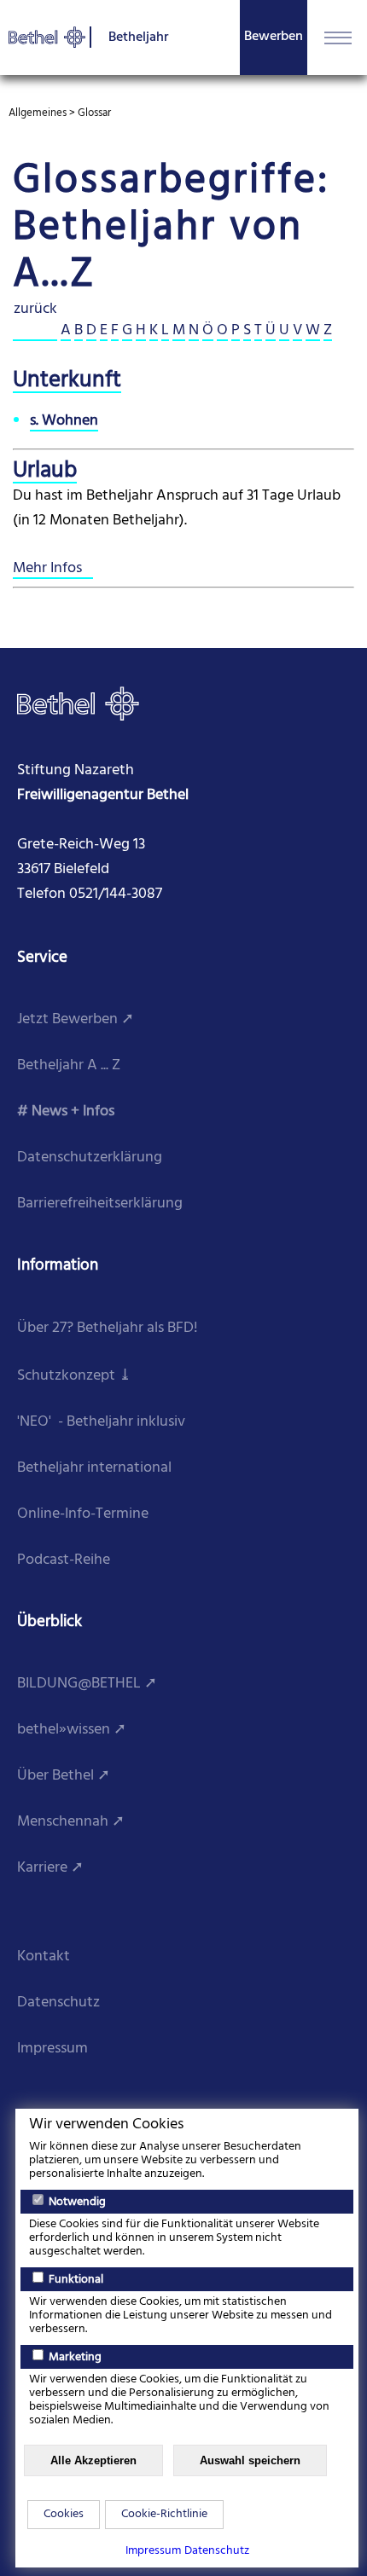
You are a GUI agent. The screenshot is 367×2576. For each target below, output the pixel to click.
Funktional (75, 2280)
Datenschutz (217, 2551)
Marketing (74, 2357)
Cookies (64, 2514)
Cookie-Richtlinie (164, 2514)
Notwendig (76, 2202)
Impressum (153, 2551)
